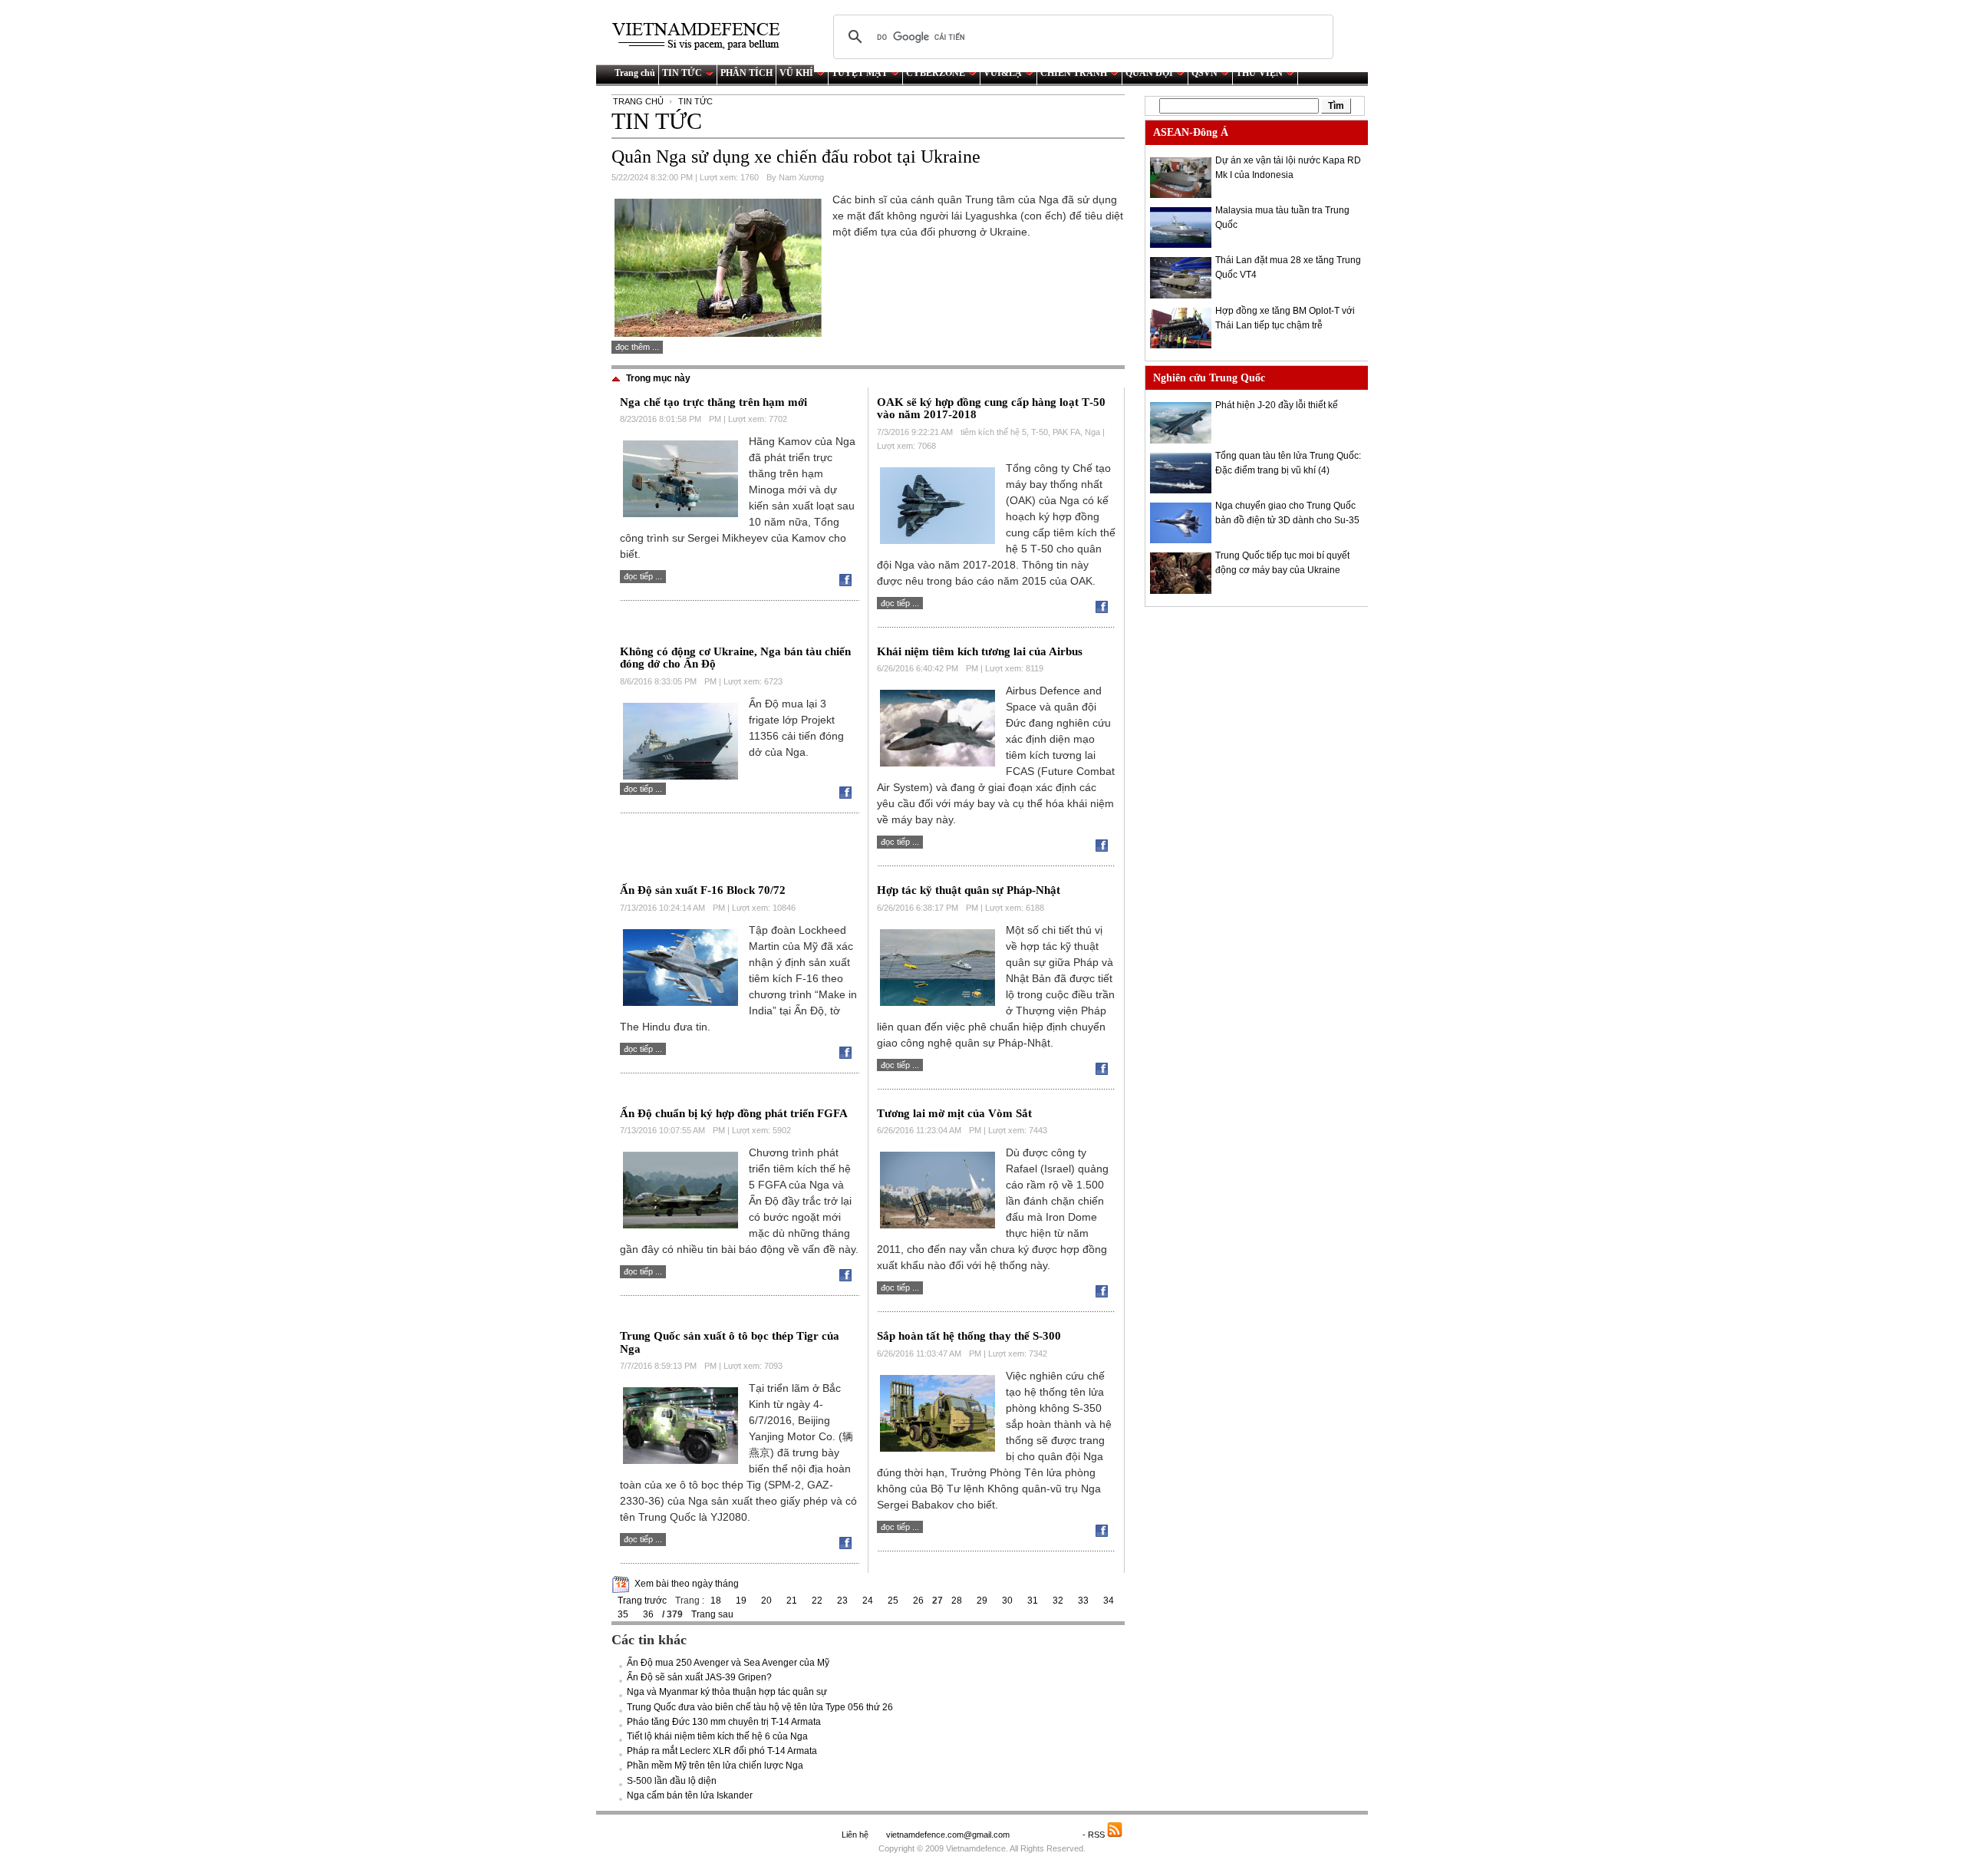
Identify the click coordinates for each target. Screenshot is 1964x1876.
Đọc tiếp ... (643, 576)
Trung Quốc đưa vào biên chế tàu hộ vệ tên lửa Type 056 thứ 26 (760, 1707)
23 (842, 1601)
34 (1109, 1601)
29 (982, 1601)
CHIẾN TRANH (1074, 73)
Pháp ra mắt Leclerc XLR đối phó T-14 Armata (722, 1751)
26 (918, 1601)
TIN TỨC (682, 73)
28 (957, 1601)
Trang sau (712, 1614)
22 (817, 1601)
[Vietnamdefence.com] (703, 36)
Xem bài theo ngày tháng (687, 1584)
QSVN (1204, 73)
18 (716, 1601)
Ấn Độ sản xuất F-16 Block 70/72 (703, 890)
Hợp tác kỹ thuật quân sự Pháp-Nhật (969, 890)
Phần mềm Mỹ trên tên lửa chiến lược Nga (715, 1766)
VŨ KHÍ (796, 73)
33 (1083, 1601)
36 (648, 1614)
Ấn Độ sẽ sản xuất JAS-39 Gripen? (699, 1677)
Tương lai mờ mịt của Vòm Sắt (954, 1113)
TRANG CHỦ (638, 101)
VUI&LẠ (1003, 73)
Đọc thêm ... (637, 347)
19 (741, 1601)
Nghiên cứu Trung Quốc (1209, 378)
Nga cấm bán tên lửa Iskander (690, 1795)
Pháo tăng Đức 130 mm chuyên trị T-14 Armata (724, 1722)
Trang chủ (635, 73)
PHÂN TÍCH (746, 73)
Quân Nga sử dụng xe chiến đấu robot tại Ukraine (796, 157)
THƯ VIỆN (1259, 73)
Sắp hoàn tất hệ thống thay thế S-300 (969, 1336)
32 (1058, 1601)
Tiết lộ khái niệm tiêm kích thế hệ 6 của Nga (717, 1736)
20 (766, 1601)
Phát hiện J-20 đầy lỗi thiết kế (1277, 405)
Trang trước (642, 1601)
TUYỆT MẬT (860, 73)
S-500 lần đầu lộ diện (672, 1781)
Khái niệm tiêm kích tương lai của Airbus (980, 651)
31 (1033, 1601)
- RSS (1095, 1835)
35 (623, 1614)
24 (868, 1601)
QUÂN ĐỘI (1149, 73)
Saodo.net (1047, 1835)
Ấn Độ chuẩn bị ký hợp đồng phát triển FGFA (734, 1113)
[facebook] (849, 583)
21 (792, 1601)
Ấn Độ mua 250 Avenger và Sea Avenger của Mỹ (728, 1663)
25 (893, 1601)
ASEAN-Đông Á (1191, 132)
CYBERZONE (936, 73)
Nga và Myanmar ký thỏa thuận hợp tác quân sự (727, 1692)
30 (1007, 1601)
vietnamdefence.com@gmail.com (949, 1835)
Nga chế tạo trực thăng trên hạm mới (713, 402)
